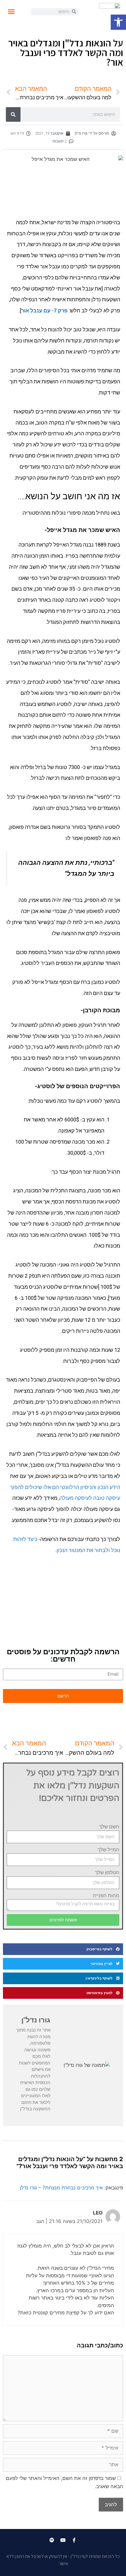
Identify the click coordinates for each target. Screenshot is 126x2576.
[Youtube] (63, 2540)
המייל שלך (108, 1850)
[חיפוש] (13, 114)
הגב (40, 2221)
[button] (118, 22)
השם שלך (109, 1827)
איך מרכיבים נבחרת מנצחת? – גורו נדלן (61, 2188)
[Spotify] (52, 2540)
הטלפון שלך (107, 1872)
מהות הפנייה (106, 1895)
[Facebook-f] (74, 2540)
